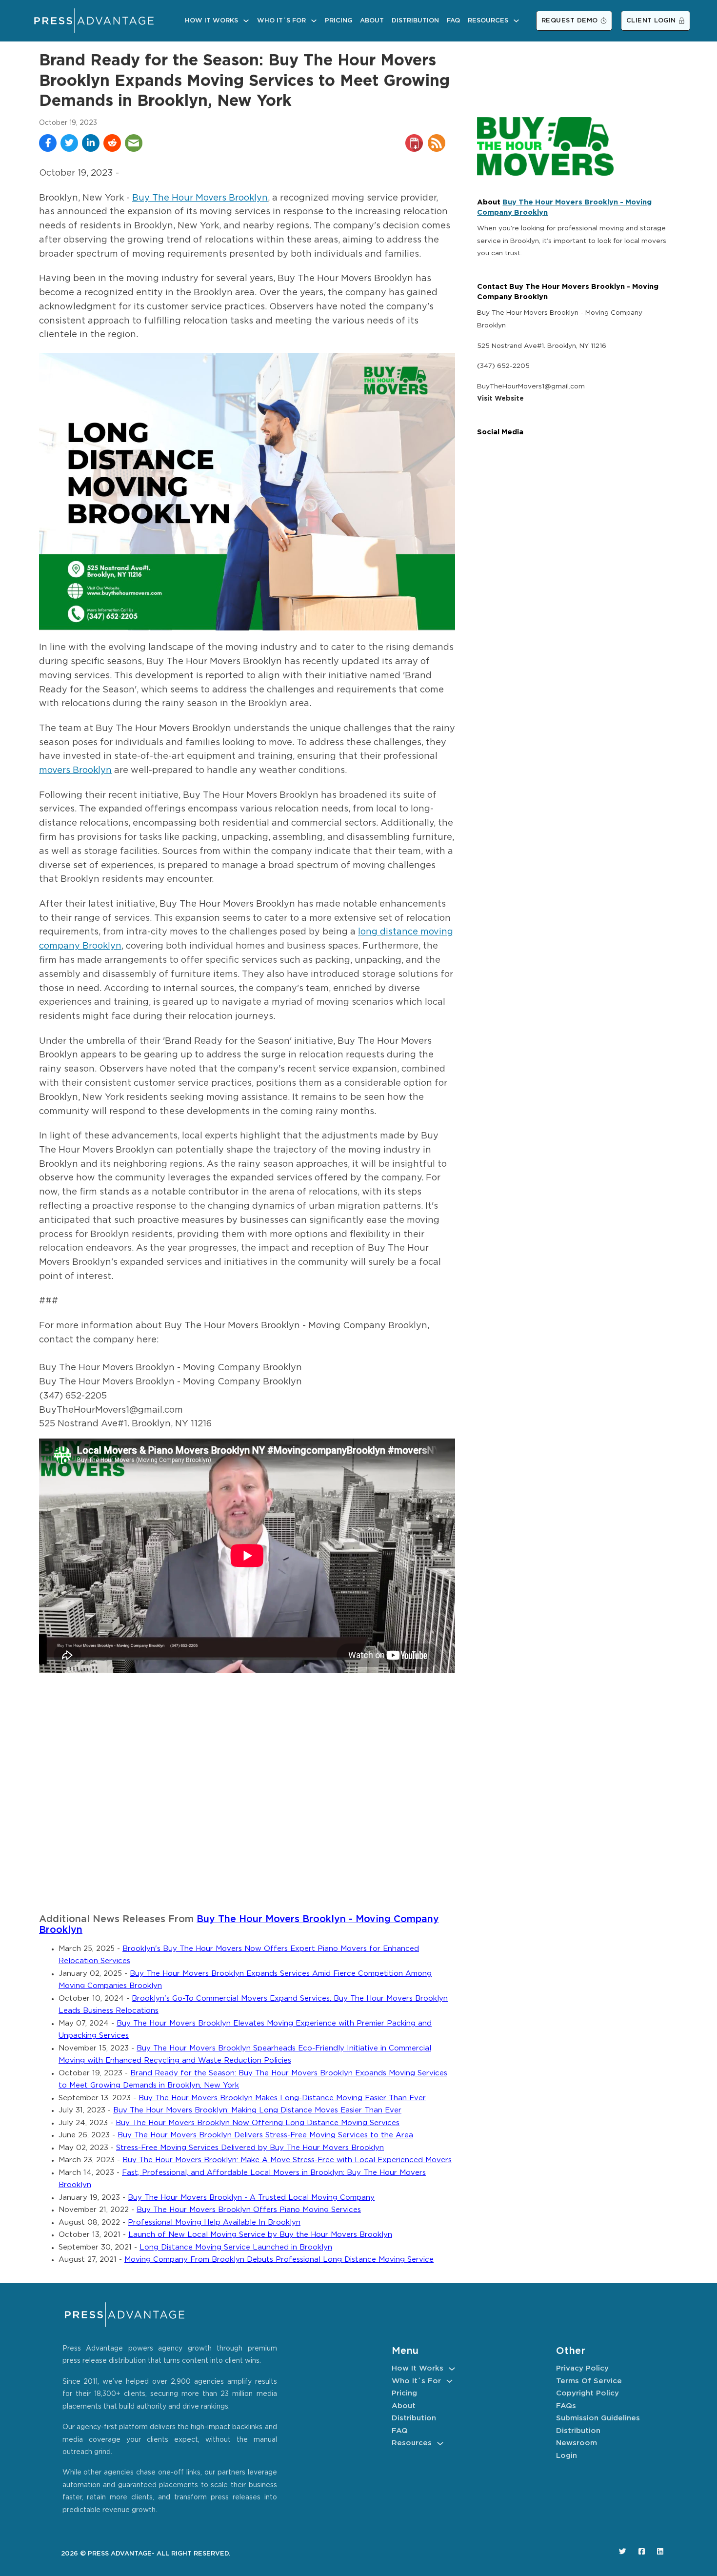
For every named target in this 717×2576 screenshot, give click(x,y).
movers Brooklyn (75, 771)
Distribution (415, 21)
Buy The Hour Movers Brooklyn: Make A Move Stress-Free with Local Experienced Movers (287, 2160)
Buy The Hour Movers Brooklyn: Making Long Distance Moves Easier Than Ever (257, 2110)
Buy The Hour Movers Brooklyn (200, 198)
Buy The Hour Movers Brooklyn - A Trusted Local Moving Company (251, 2198)
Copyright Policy (588, 2393)
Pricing (339, 21)
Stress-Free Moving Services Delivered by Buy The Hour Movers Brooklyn (250, 2148)
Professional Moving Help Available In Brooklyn (214, 2222)
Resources (488, 21)
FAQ (453, 21)
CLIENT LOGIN (651, 21)
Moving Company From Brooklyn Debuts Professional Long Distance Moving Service (279, 2260)
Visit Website (500, 399)
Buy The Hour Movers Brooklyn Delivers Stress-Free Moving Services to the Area (265, 2135)
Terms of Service (589, 2381)
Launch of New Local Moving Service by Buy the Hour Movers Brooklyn (260, 2235)
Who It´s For (281, 21)
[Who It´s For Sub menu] (314, 21)
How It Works (211, 21)
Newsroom (577, 2443)
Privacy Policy (582, 2368)
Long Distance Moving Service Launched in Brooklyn (236, 2247)
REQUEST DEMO (570, 21)
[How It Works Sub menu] (246, 21)
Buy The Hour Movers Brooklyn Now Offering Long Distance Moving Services (258, 2123)
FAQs (566, 2406)
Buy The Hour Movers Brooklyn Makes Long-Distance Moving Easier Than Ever (282, 2098)
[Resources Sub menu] (516, 21)
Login (567, 2456)
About (372, 21)
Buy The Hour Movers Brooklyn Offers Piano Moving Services (249, 2210)
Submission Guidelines (598, 2418)
